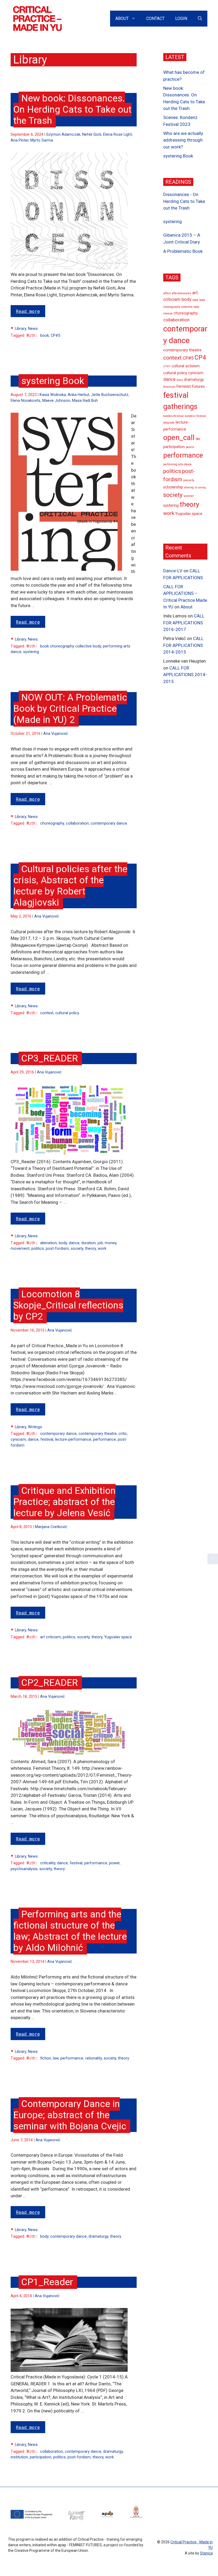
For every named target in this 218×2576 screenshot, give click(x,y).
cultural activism (186, 366)
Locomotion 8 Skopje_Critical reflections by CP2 (68, 1305)
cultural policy (67, 1013)
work (102, 1249)
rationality (93, 2058)
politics (38, 1249)
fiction (46, 2058)
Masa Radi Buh (85, 401)
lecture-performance (73, 1440)
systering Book (53, 381)
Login (181, 18)
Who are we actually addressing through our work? (183, 140)
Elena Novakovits (26, 401)
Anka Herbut (79, 395)
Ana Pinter (20, 140)
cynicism (18, 1440)
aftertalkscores (181, 293)
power (114, 1863)
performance (104, 1440)
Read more (28, 311)
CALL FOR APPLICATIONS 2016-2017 (184, 623)
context (47, 1013)
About (122, 18)
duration (89, 1243)
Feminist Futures (191, 387)
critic (123, 1434)
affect (167, 293)
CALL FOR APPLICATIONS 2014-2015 (183, 645)
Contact (155, 18)
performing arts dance (177, 464)
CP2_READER (50, 1683)
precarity (189, 480)
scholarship (173, 487)
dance (74, 1243)
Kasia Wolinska (53, 395)
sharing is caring (195, 487)
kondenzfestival (173, 416)
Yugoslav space (118, 1637)
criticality (48, 1863)
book (45, 336)
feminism (169, 387)
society (77, 1249)
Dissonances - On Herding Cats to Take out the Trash (184, 201)
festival (47, 1440)
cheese (168, 314)
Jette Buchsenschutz (110, 395)
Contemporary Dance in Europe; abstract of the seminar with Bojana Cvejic (70, 2115)
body (63, 1243)
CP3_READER (50, 1058)
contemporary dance (109, 823)
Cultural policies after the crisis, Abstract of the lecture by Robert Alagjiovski (70, 886)
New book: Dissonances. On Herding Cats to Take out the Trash (72, 110)
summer (189, 496)
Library (20, 329)
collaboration (77, 823)
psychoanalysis (24, 1869)
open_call (179, 438)
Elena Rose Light (118, 135)
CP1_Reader (47, 2282)
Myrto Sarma (42, 140)
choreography (52, 823)
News (33, 329)
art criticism (51, 1637)
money (111, 1243)
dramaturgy (98, 2236)
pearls (190, 447)
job (100, 1243)
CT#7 (167, 366)
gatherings (180, 407)
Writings (35, 1427)
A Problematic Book (183, 251)
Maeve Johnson (56, 401)
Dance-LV (173, 571)
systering (31, 652)
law (56, 2058)
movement (20, 1249)
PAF (198, 439)
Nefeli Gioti (92, 135)
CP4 (200, 358)
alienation (49, 1243)
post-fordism (57, 1249)
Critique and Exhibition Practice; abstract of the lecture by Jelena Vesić (64, 1502)
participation (41, 2457)
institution (19, 2457)
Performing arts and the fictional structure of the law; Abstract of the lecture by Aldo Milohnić (70, 1931)
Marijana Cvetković (51, 1527)
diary (180, 380)
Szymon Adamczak (63, 135)
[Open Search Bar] (200, 19)
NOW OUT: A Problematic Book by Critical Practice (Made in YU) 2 (70, 709)
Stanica (206, 2553)
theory (91, 1249)
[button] (213, 1559)
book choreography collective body (71, 646)
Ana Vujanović (56, 734)
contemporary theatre (98, 1434)
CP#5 (56, 336)
